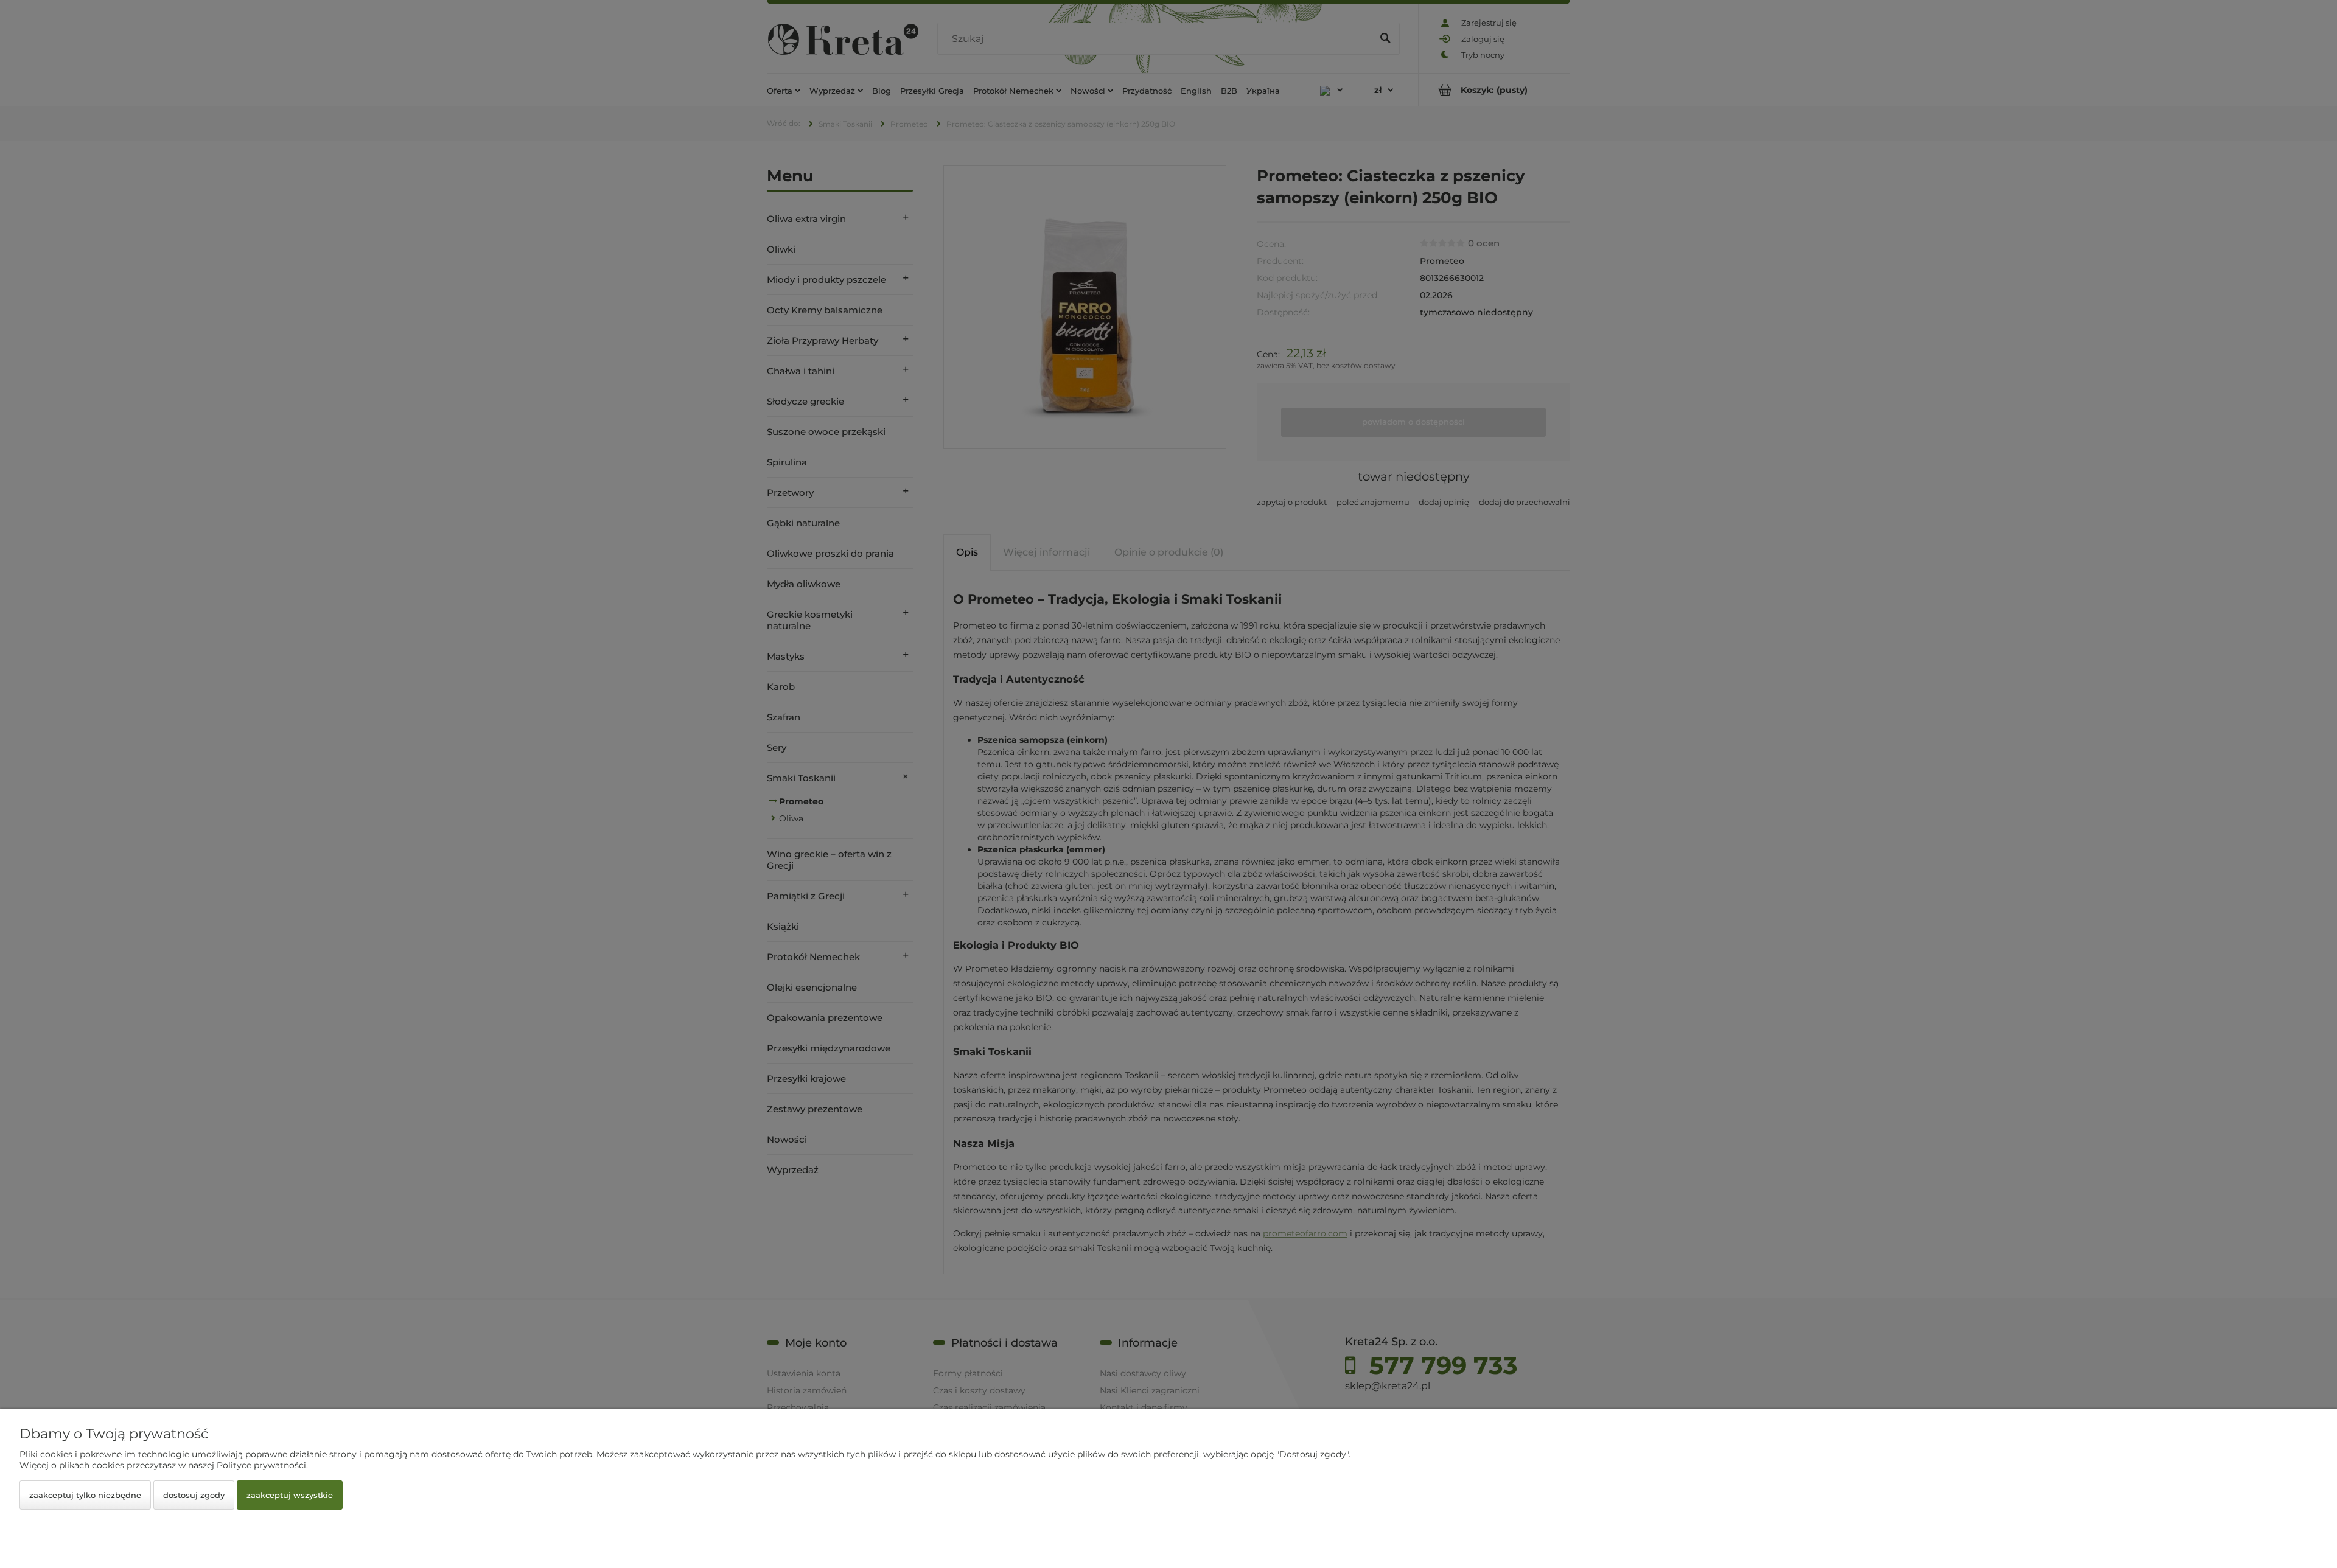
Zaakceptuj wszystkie (290, 1495)
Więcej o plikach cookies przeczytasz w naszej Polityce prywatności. (164, 1465)
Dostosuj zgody (194, 1495)
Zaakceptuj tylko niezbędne (85, 1495)
